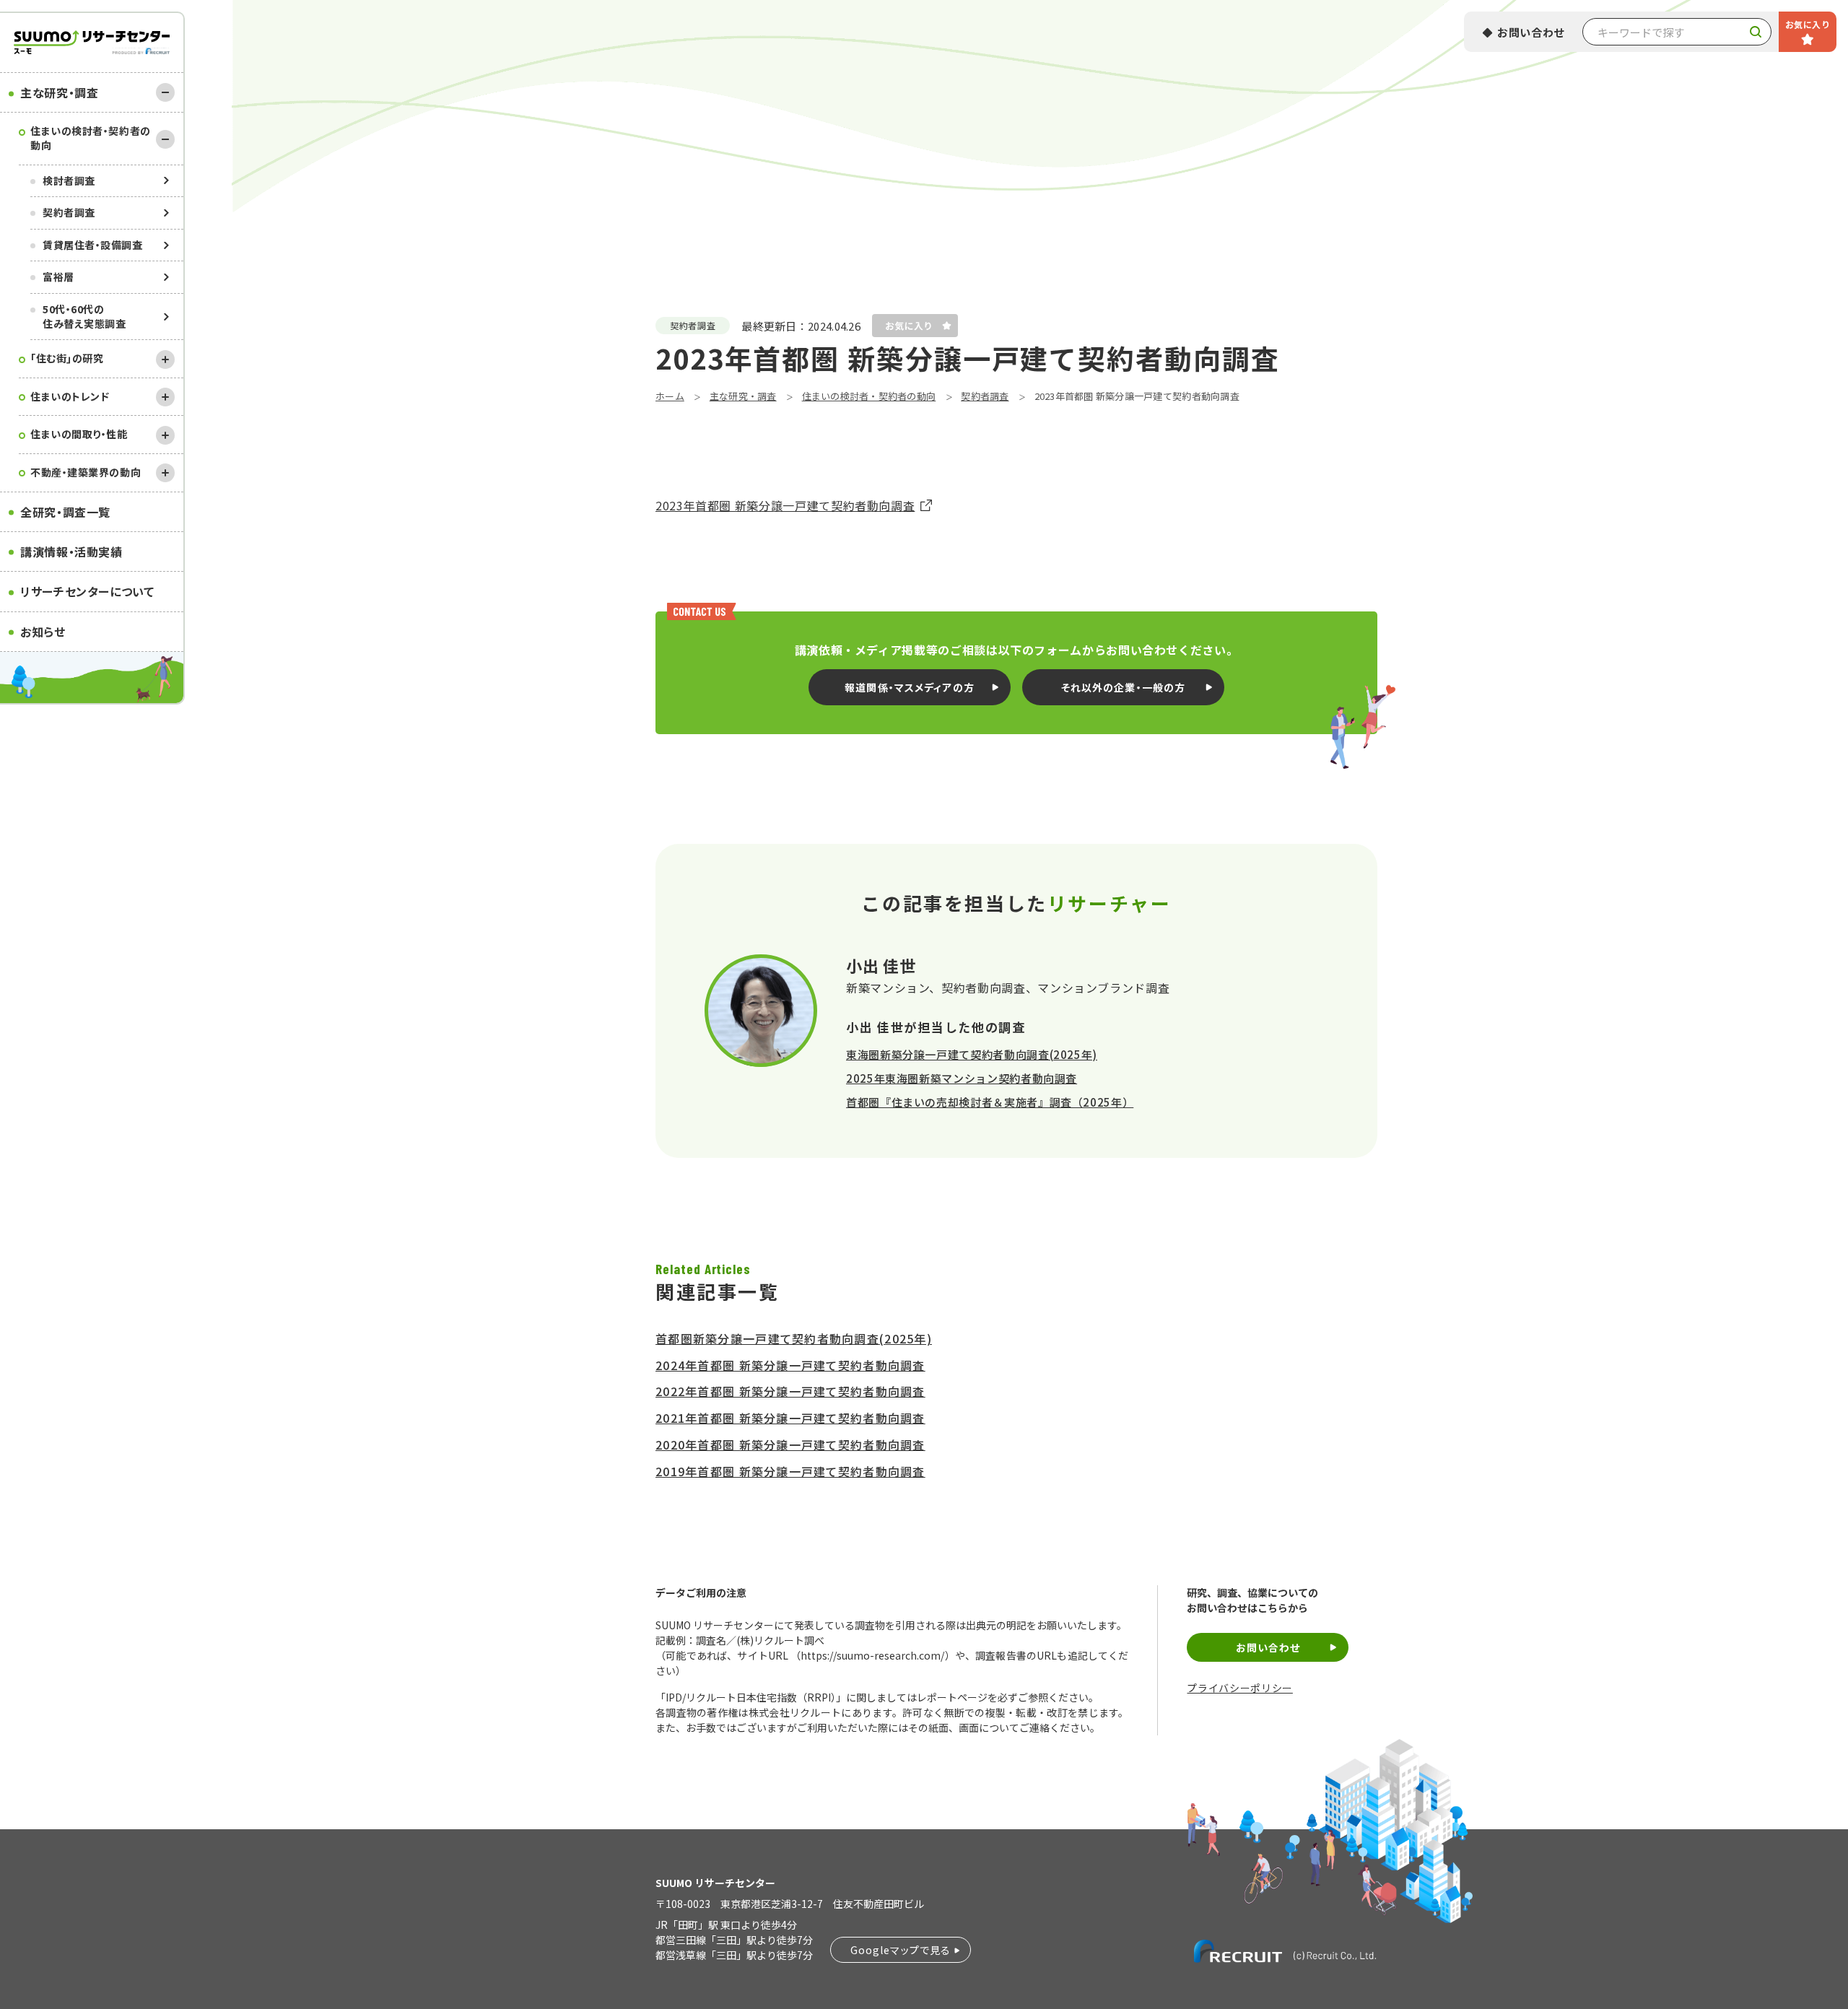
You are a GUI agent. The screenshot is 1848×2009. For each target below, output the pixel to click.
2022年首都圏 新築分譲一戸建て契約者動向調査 (790, 1391)
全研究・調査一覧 (65, 512)
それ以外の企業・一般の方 (1123, 687)
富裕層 (58, 276)
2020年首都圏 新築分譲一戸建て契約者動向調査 (790, 1444)
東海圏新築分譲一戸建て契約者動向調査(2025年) (972, 1054)
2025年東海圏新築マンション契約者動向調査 (962, 1078)
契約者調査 (69, 212)
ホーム (670, 396)
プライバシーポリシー (1239, 1688)
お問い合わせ (1531, 32)
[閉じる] (165, 92)
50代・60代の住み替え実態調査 (84, 316)
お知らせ (43, 632)
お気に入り (1808, 24)
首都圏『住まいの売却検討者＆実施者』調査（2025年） (990, 1102)
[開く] (165, 359)
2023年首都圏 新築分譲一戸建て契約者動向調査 (785, 505)
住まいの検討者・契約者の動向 (91, 138)
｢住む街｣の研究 (67, 358)
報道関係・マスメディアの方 (910, 687)
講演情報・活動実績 (71, 552)
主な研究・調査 (59, 92)
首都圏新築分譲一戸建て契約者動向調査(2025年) (794, 1338)
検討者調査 (69, 180)
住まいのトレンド (70, 396)
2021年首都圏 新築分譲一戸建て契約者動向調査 (790, 1418)
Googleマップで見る (901, 1950)
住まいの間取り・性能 (79, 434)
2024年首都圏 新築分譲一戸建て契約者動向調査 (790, 1365)
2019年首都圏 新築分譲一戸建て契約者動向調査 (790, 1471)
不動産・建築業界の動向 (86, 472)
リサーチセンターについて (87, 591)
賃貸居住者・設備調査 (93, 245)
